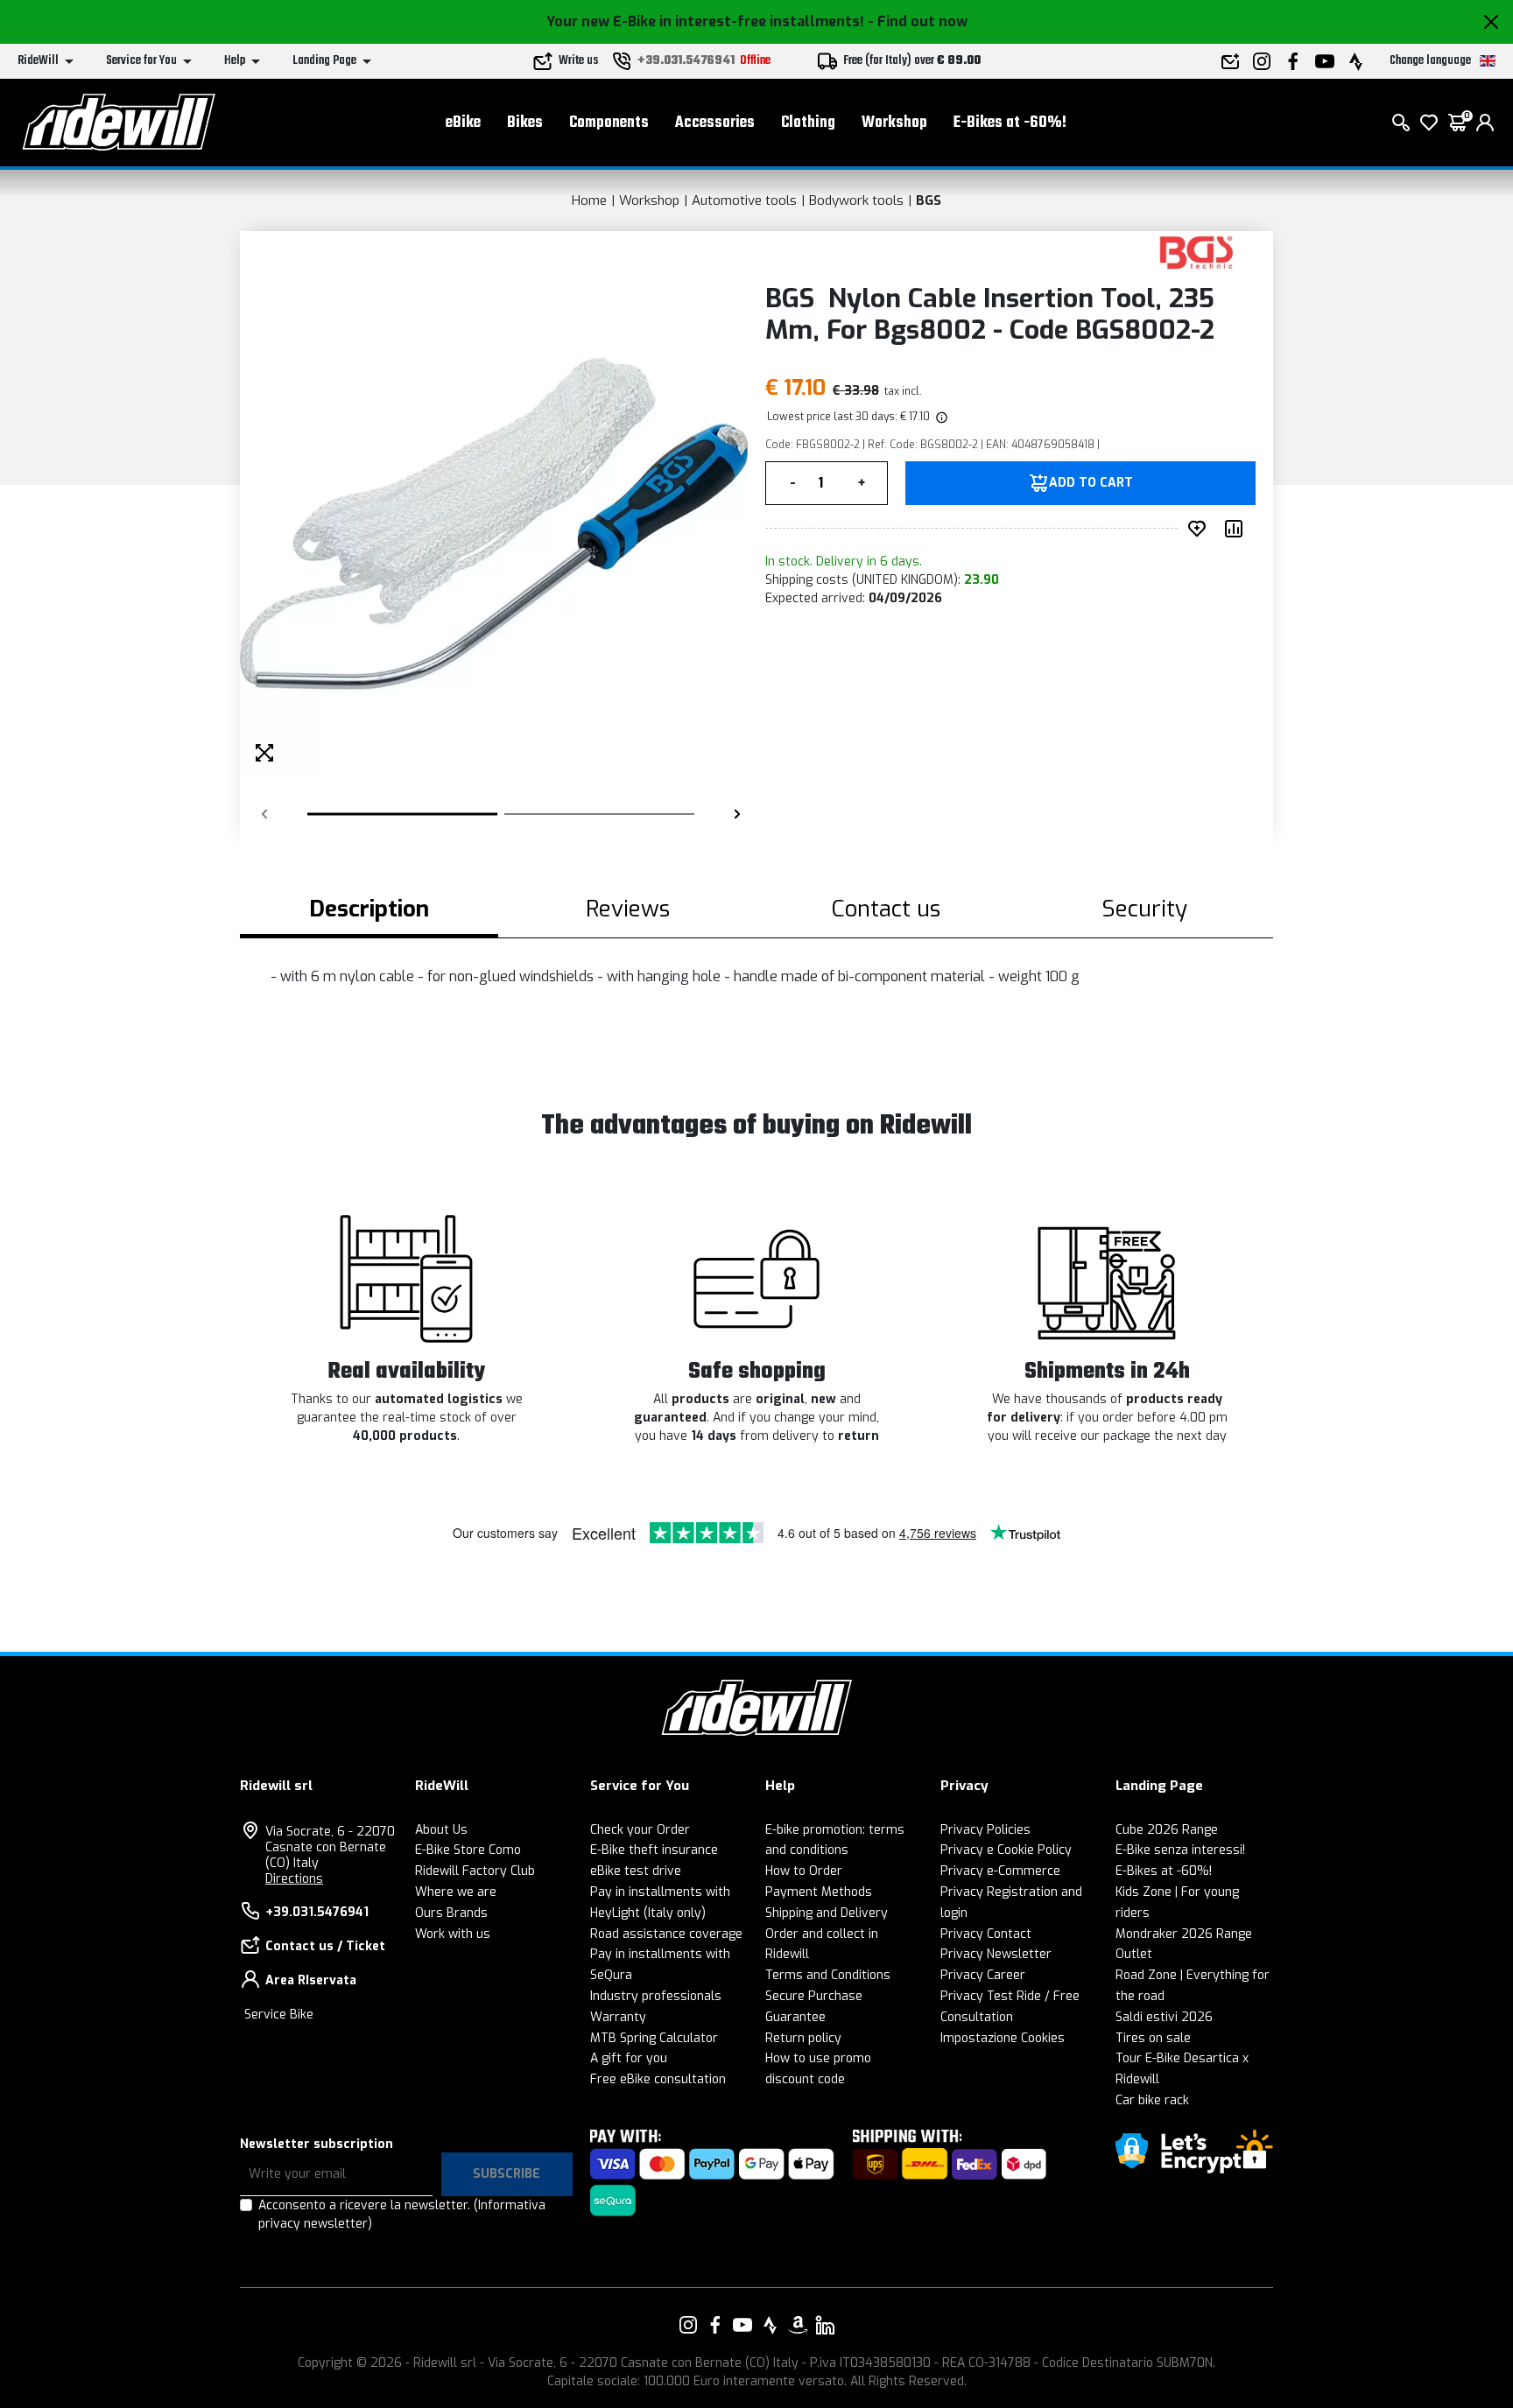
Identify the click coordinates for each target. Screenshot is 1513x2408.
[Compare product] (1237, 529)
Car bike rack (1152, 2100)
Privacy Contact (986, 1934)
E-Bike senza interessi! (1180, 1850)
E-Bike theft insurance (654, 1850)
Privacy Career (983, 1975)
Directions (294, 1879)
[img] (940, 417)
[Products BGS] (1196, 252)
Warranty (618, 2017)
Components (609, 123)
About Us (441, 1830)
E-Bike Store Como (468, 1850)
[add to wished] (1200, 529)
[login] (1485, 123)
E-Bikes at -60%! (1010, 123)
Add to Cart (1091, 483)
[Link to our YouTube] (742, 2325)
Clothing (808, 123)
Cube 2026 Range (1167, 1830)
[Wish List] (1429, 123)
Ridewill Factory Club (475, 1871)
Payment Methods (819, 1892)
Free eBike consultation (658, 2079)
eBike (463, 123)
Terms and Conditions (828, 1975)
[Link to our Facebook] (715, 2325)
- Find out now (918, 21)
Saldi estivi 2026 (1164, 2017)
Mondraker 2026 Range (1184, 1934)
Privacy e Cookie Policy (1006, 1850)
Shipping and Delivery (827, 1913)
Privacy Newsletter (996, 1954)
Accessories (715, 123)
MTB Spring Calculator (654, 2038)
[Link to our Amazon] (798, 2325)
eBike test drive (636, 1871)
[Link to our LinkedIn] (825, 2325)
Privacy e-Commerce (1000, 1871)
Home (589, 200)
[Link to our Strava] (771, 2325)
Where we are (456, 1892)
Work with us (453, 1934)
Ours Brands (451, 1913)
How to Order (804, 1871)
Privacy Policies (985, 1830)
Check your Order (640, 1830)
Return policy (803, 2038)
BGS (929, 200)
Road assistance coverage (666, 1934)
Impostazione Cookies (1003, 2038)
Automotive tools (744, 200)
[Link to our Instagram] (688, 2325)
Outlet (1134, 1954)
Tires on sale (1153, 2038)
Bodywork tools (856, 200)
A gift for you (629, 2058)
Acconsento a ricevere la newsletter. (402, 2215)
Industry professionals (656, 1996)
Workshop (894, 123)
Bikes (525, 123)
